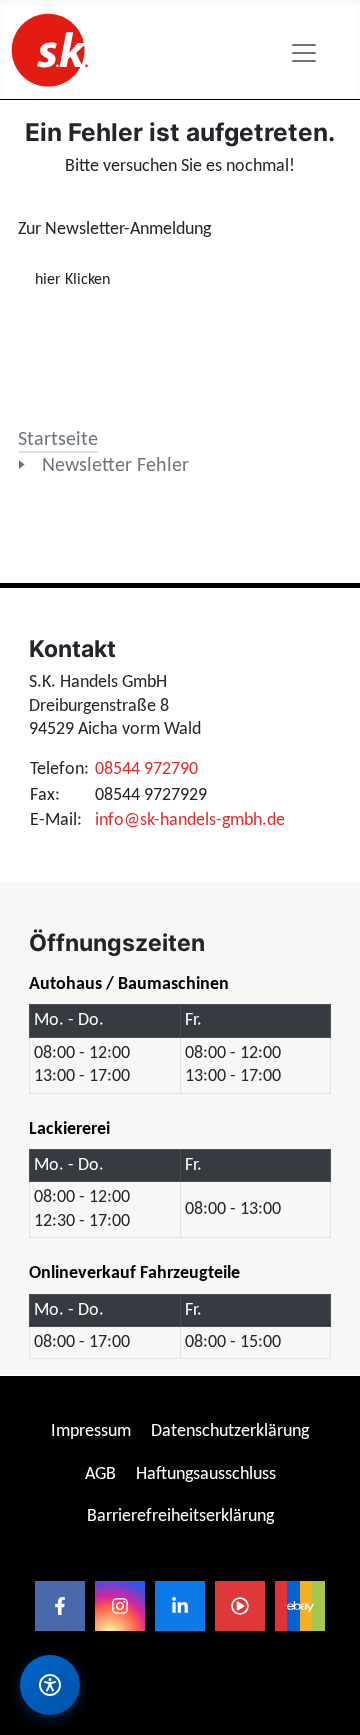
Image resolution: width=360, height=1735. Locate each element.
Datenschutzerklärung (230, 1431)
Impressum (91, 1431)
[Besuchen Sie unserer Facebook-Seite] (60, 1606)
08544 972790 (146, 769)
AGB (100, 1474)
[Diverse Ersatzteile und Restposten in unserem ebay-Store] (300, 1606)
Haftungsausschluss (206, 1474)
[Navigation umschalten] (304, 53)
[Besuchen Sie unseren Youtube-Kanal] (240, 1606)
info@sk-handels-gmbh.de (190, 820)
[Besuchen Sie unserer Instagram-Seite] (120, 1606)
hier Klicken (72, 280)
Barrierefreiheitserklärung (180, 1516)
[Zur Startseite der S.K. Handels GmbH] (48, 49)
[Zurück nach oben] (325, 1583)
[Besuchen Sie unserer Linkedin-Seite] (180, 1606)
